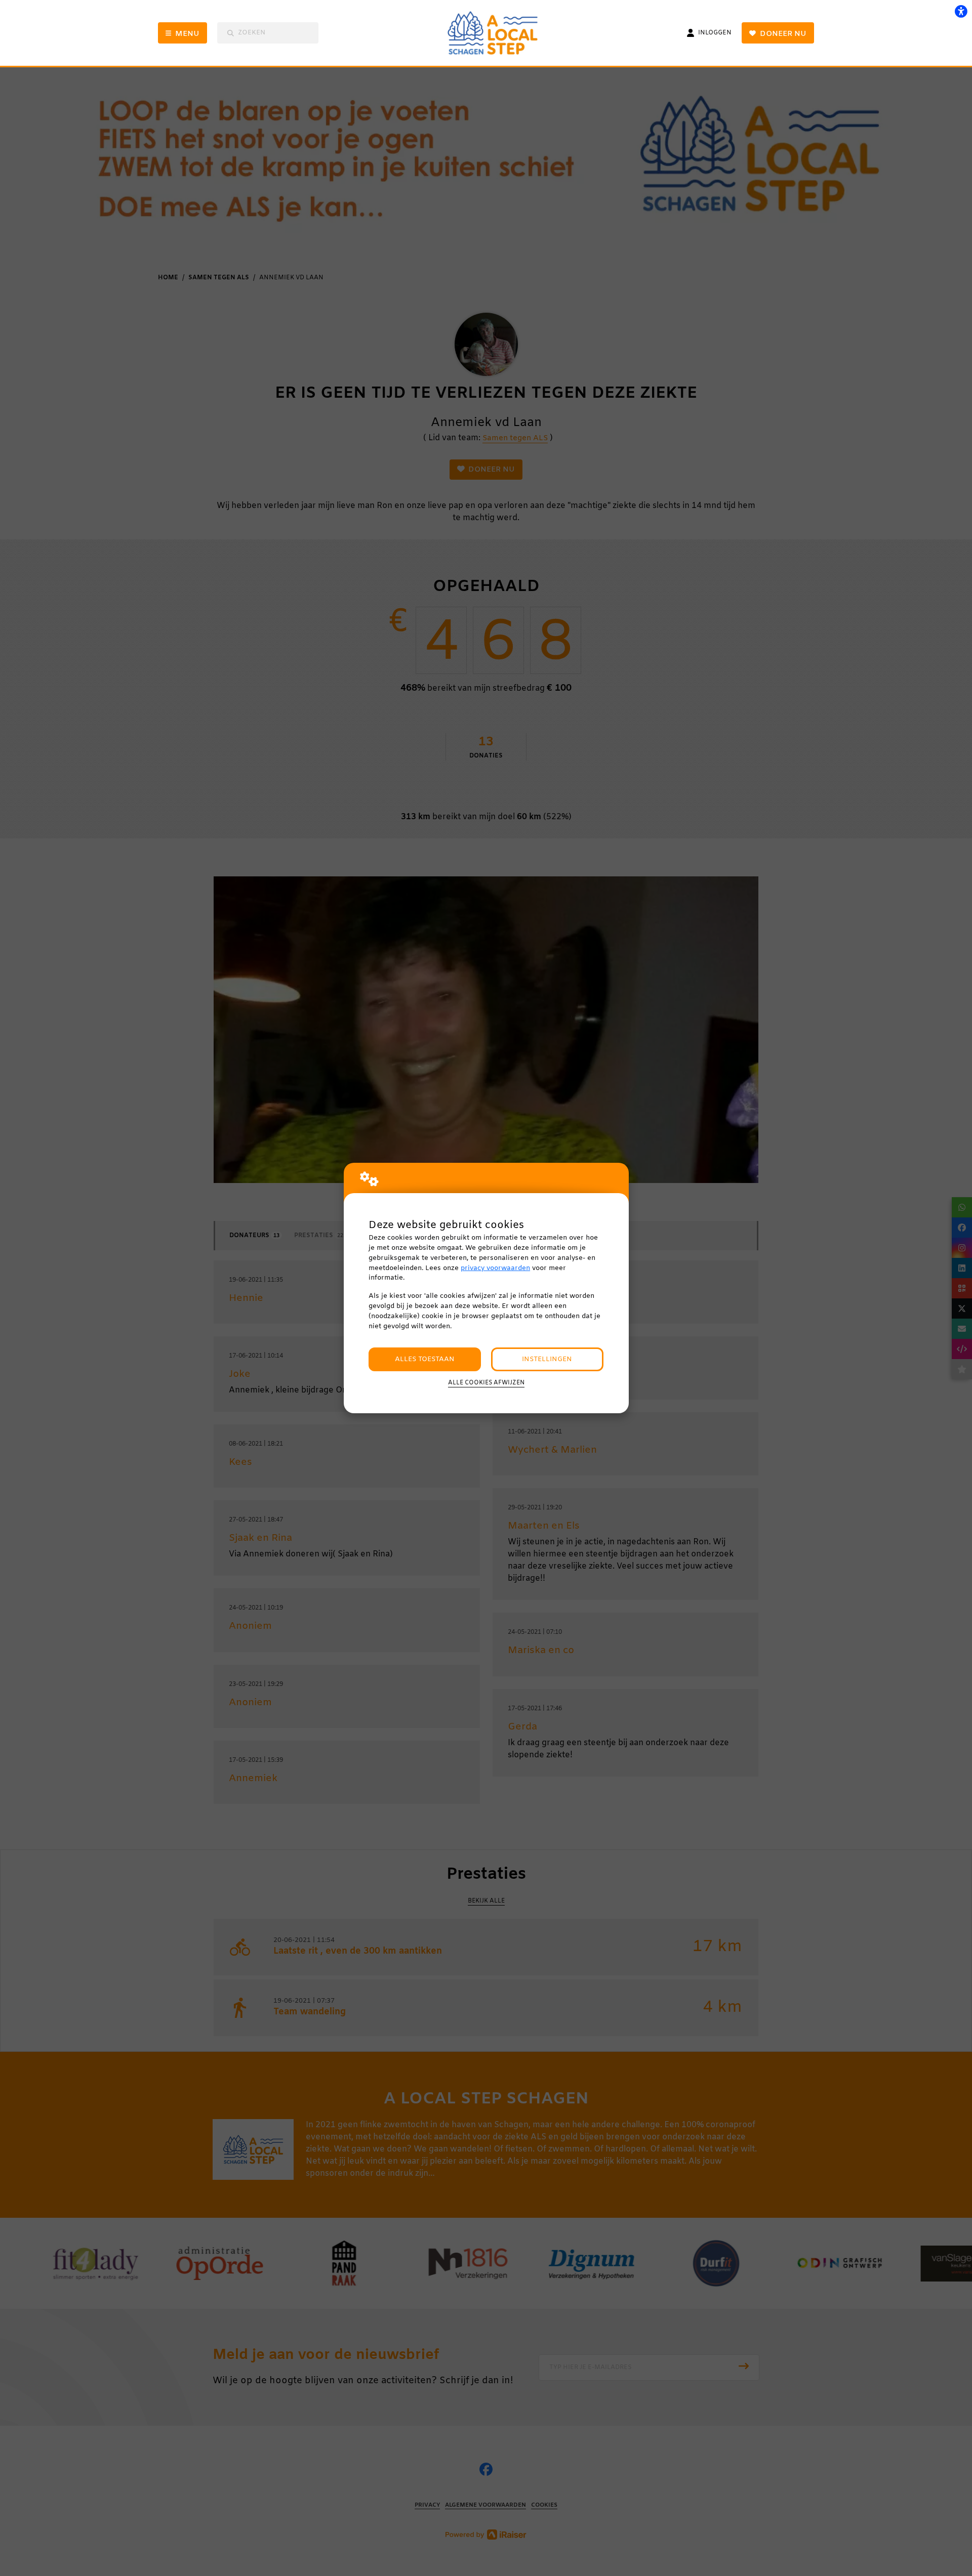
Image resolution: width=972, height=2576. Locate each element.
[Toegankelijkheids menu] (961, 11)
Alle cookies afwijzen (486, 1383)
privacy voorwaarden (495, 1268)
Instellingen (547, 1359)
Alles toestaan (425, 1359)
